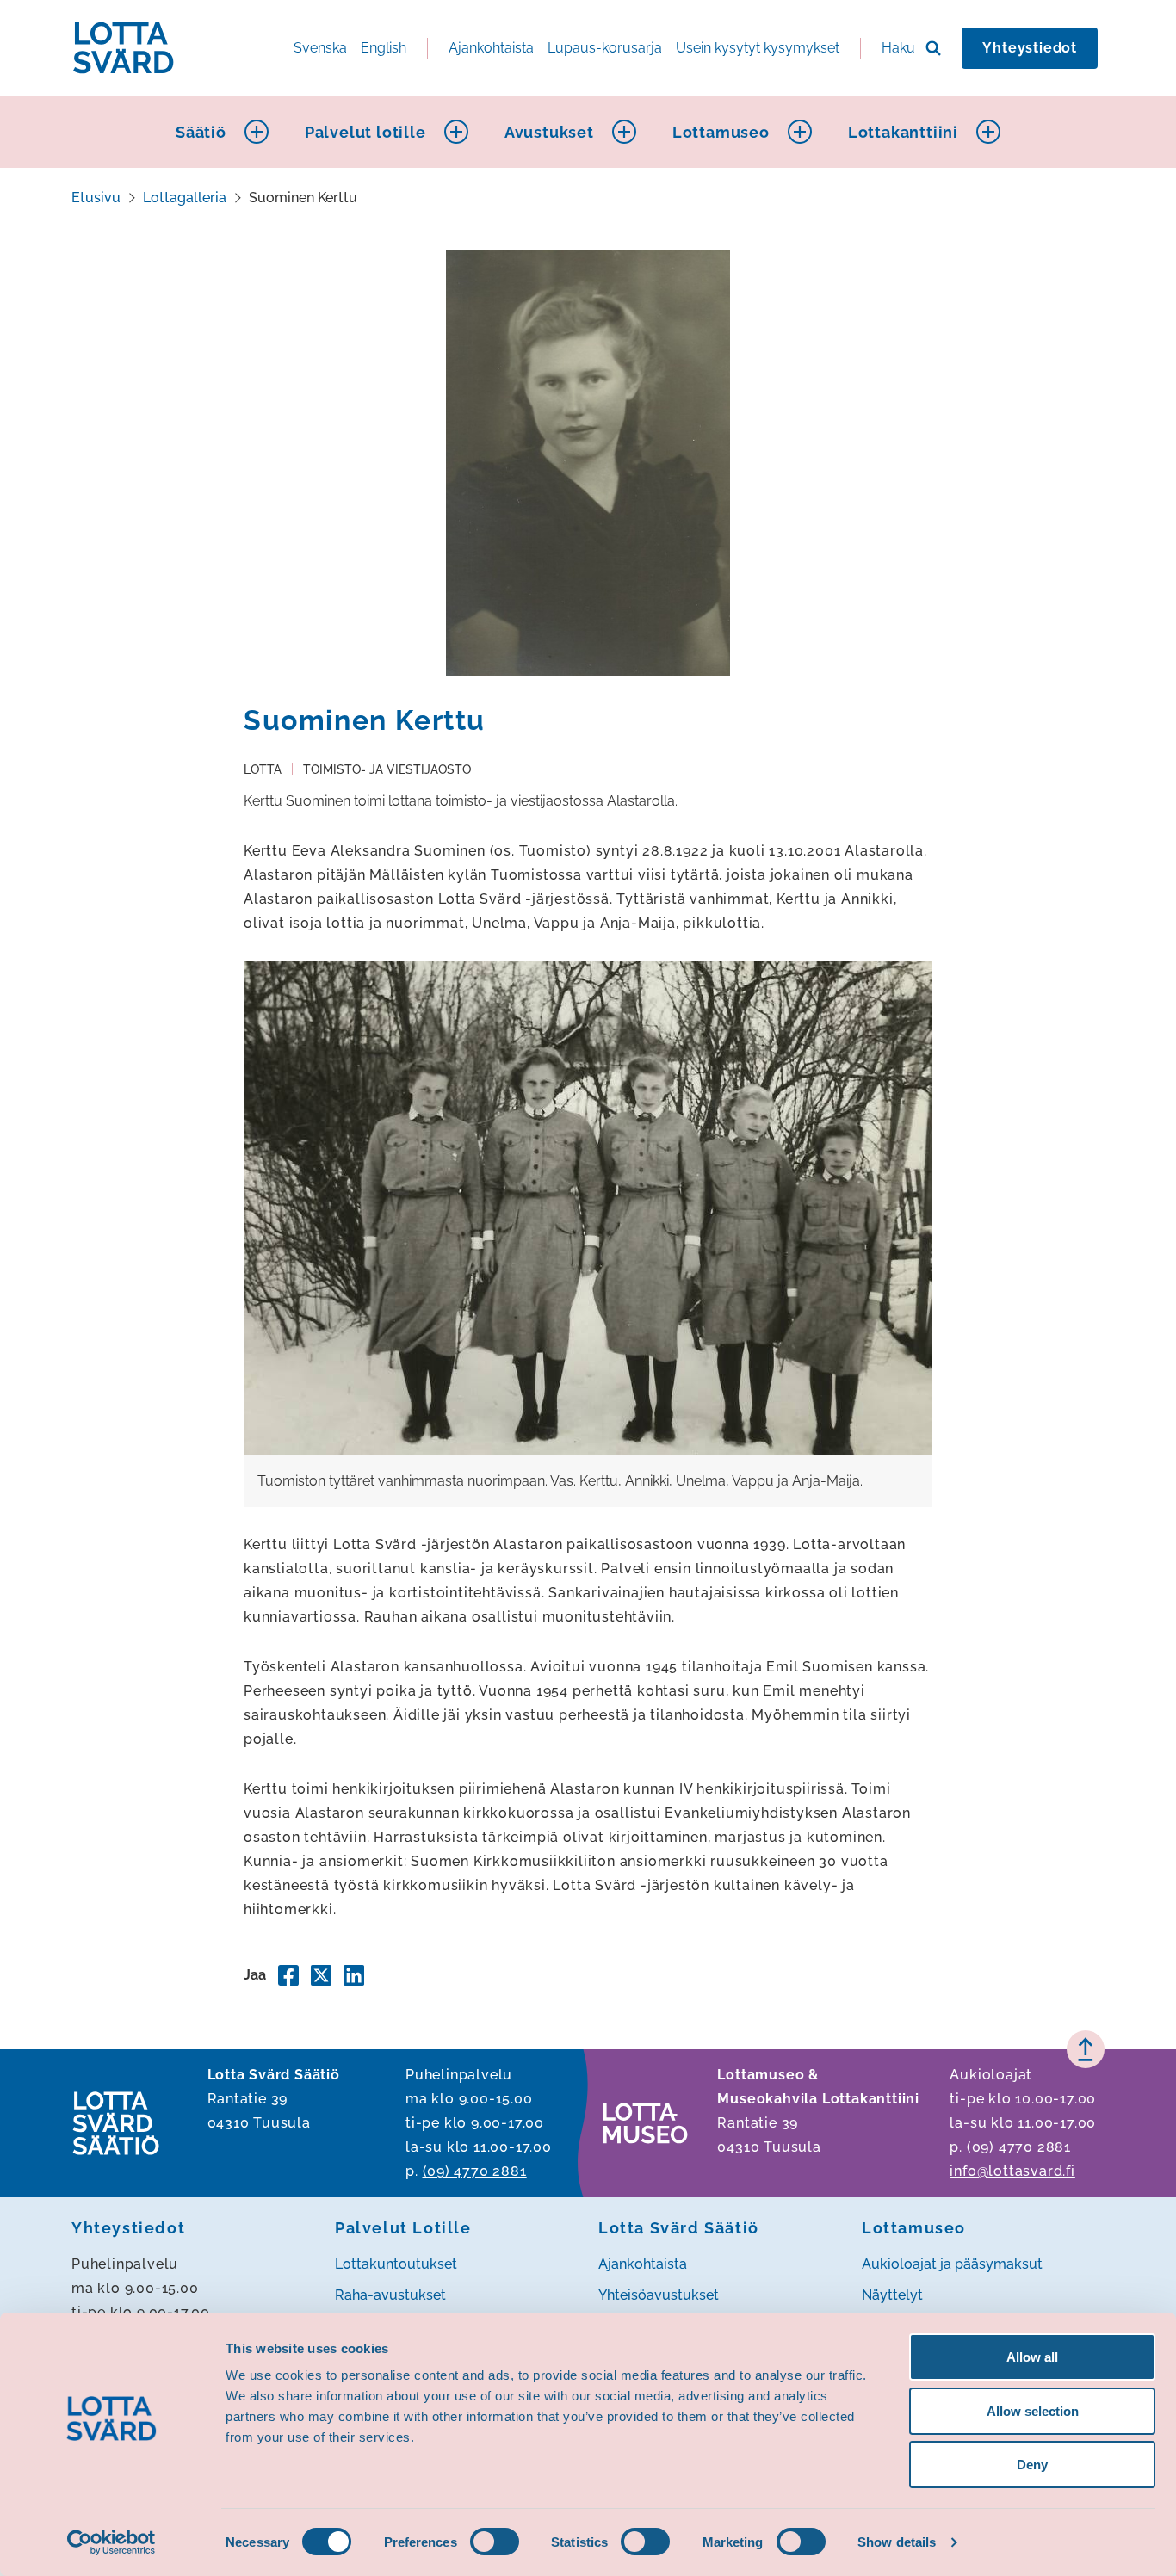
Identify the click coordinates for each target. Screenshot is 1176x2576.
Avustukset (549, 132)
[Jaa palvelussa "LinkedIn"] (354, 1975)
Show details (897, 2542)
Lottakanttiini (903, 132)
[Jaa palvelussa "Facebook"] (288, 1975)
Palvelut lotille (365, 132)
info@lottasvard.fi (1012, 2171)
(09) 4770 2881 (475, 2171)
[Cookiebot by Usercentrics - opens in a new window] (111, 2542)
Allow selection (1033, 2411)
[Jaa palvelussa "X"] (321, 1975)
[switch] (495, 2542)
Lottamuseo (721, 132)
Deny (1032, 2465)
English (384, 48)
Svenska (320, 48)
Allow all (1032, 2357)
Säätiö (201, 132)
